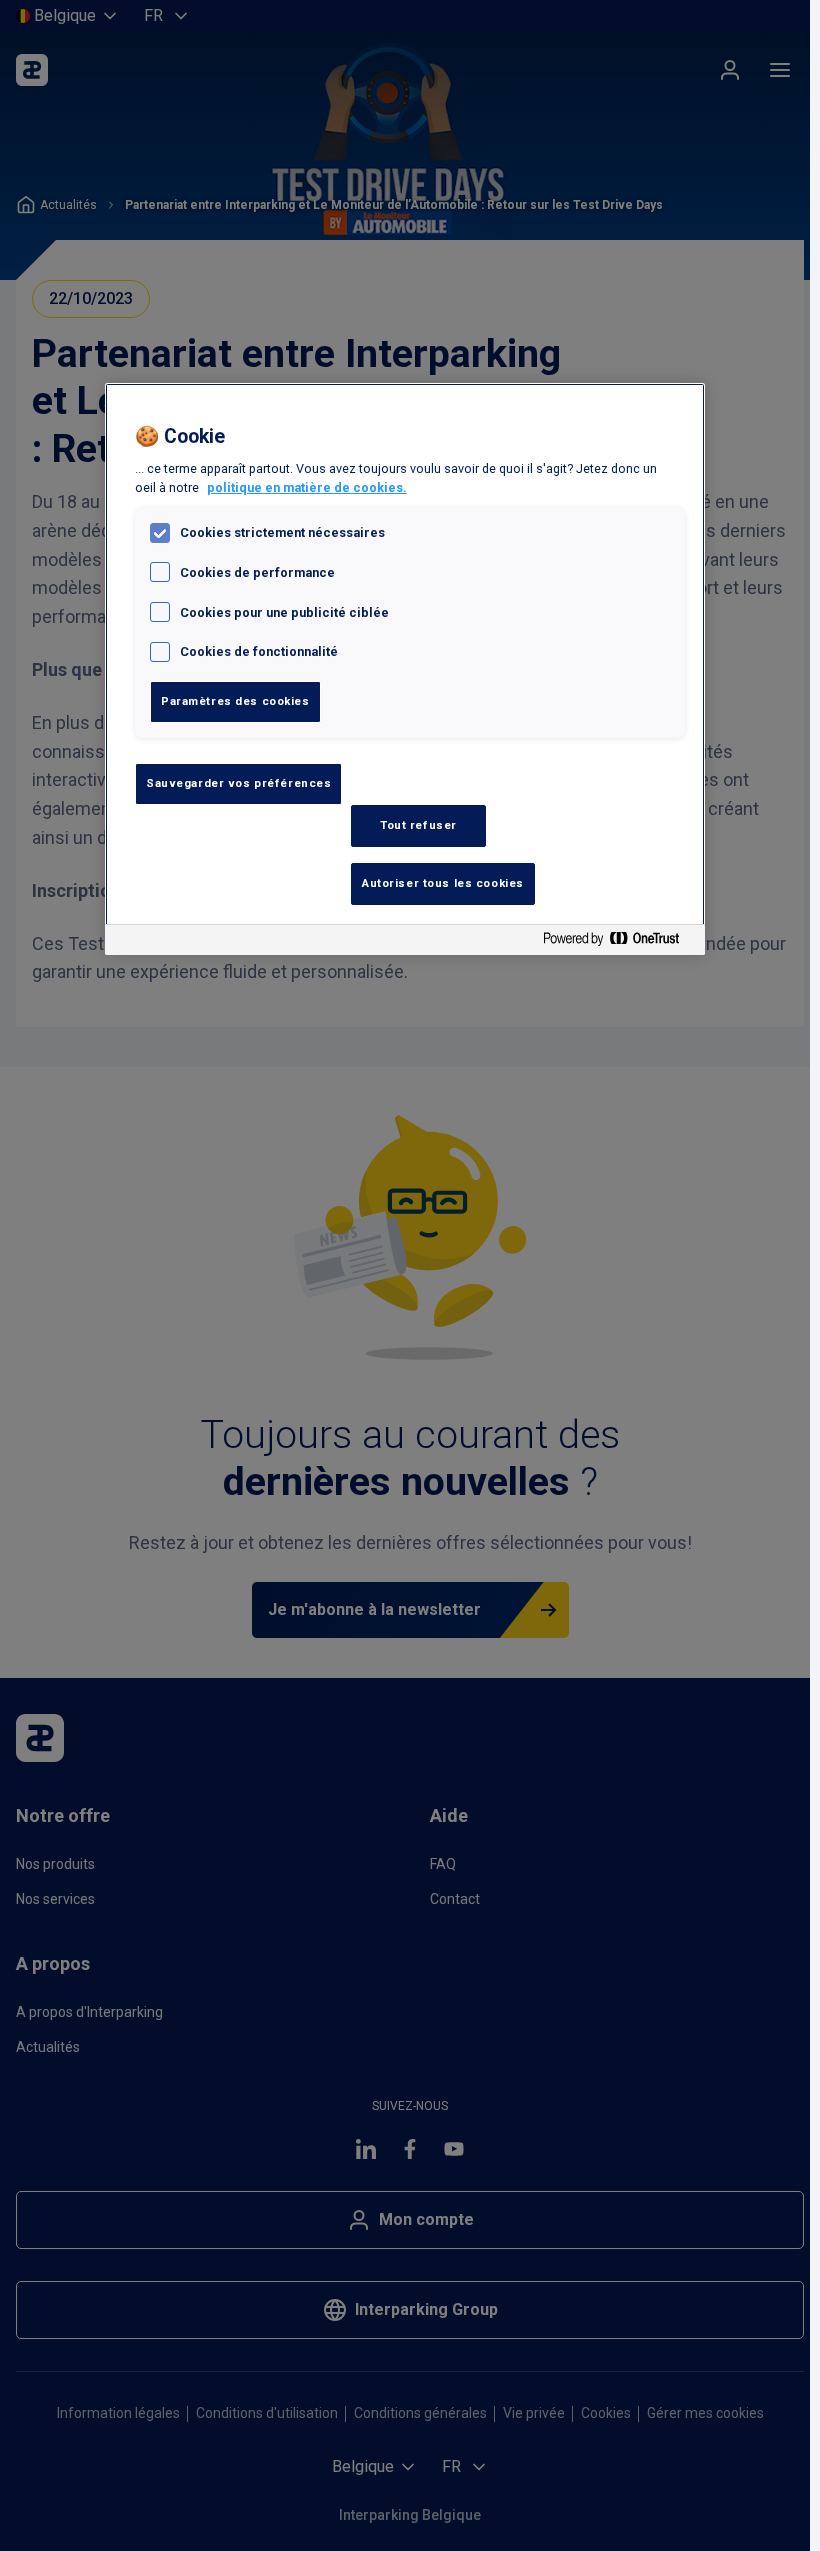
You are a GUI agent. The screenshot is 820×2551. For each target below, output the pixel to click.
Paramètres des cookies (235, 701)
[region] (405, 669)
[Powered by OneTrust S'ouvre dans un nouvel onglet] (619, 942)
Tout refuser (418, 825)
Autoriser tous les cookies (443, 883)
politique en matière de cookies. (307, 487)
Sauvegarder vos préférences (238, 783)
